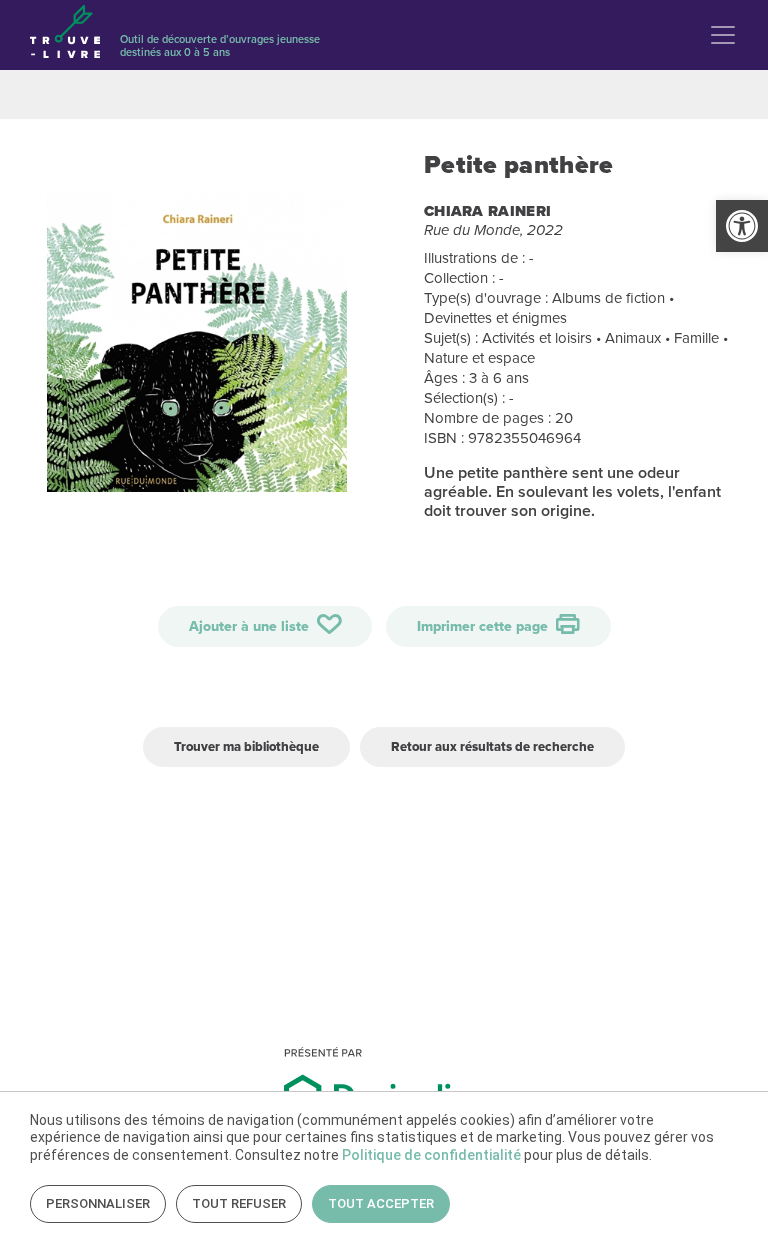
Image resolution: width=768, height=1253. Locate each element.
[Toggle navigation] (723, 35)
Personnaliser (98, 1203)
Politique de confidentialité (431, 1155)
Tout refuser (239, 1203)
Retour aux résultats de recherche (492, 746)
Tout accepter (381, 1203)
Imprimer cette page (484, 626)
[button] (742, 226)
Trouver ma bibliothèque (246, 746)
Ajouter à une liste (251, 626)
